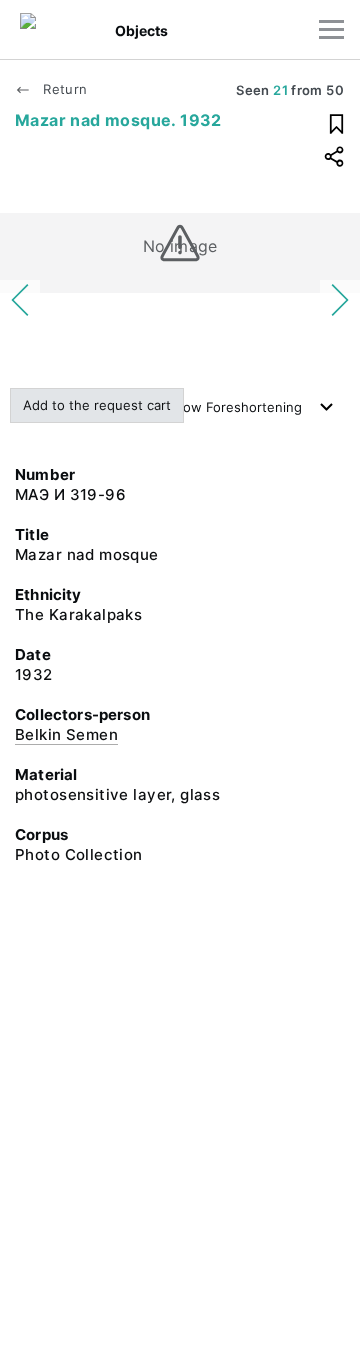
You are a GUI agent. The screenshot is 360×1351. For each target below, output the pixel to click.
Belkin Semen (66, 734)
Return (63, 89)
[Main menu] (331, 29)
